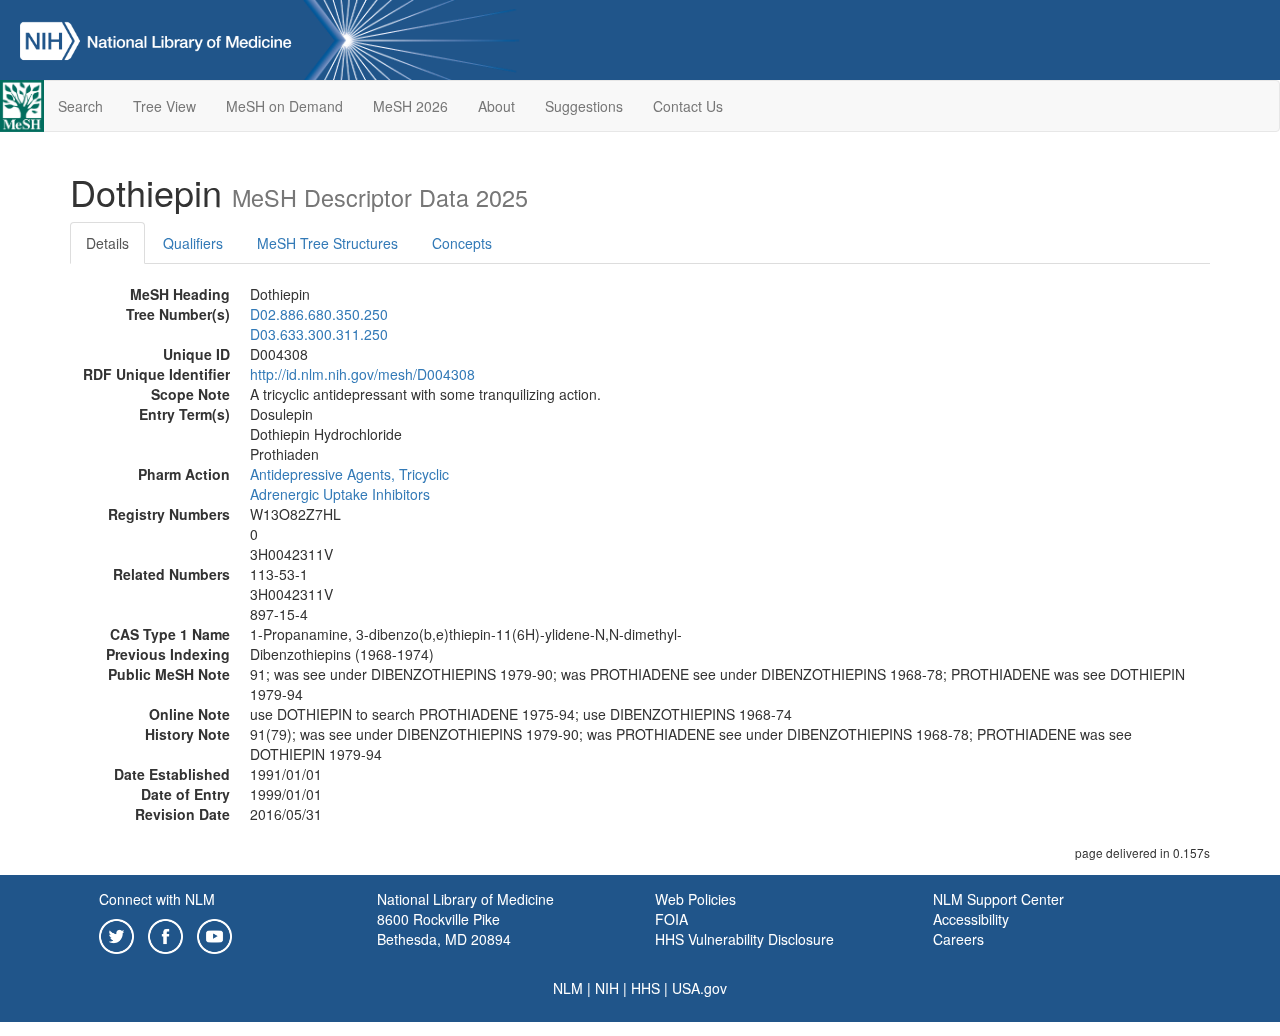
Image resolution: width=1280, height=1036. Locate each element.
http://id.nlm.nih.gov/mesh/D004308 (362, 374)
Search (80, 106)
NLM (568, 988)
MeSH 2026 (410, 106)
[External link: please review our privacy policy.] (116, 934)
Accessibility (971, 919)
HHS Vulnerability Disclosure (744, 939)
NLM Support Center (998, 899)
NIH (607, 988)
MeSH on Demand (284, 106)
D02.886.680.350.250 (319, 314)
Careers (958, 939)
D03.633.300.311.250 (319, 334)
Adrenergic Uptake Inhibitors (340, 494)
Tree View (164, 106)
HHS (645, 988)
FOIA (671, 919)
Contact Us (688, 106)
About (496, 106)
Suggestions (584, 106)
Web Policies (695, 899)
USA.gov (699, 988)
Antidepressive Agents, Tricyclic (349, 474)
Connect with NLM (157, 899)
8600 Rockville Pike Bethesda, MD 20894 (444, 929)
